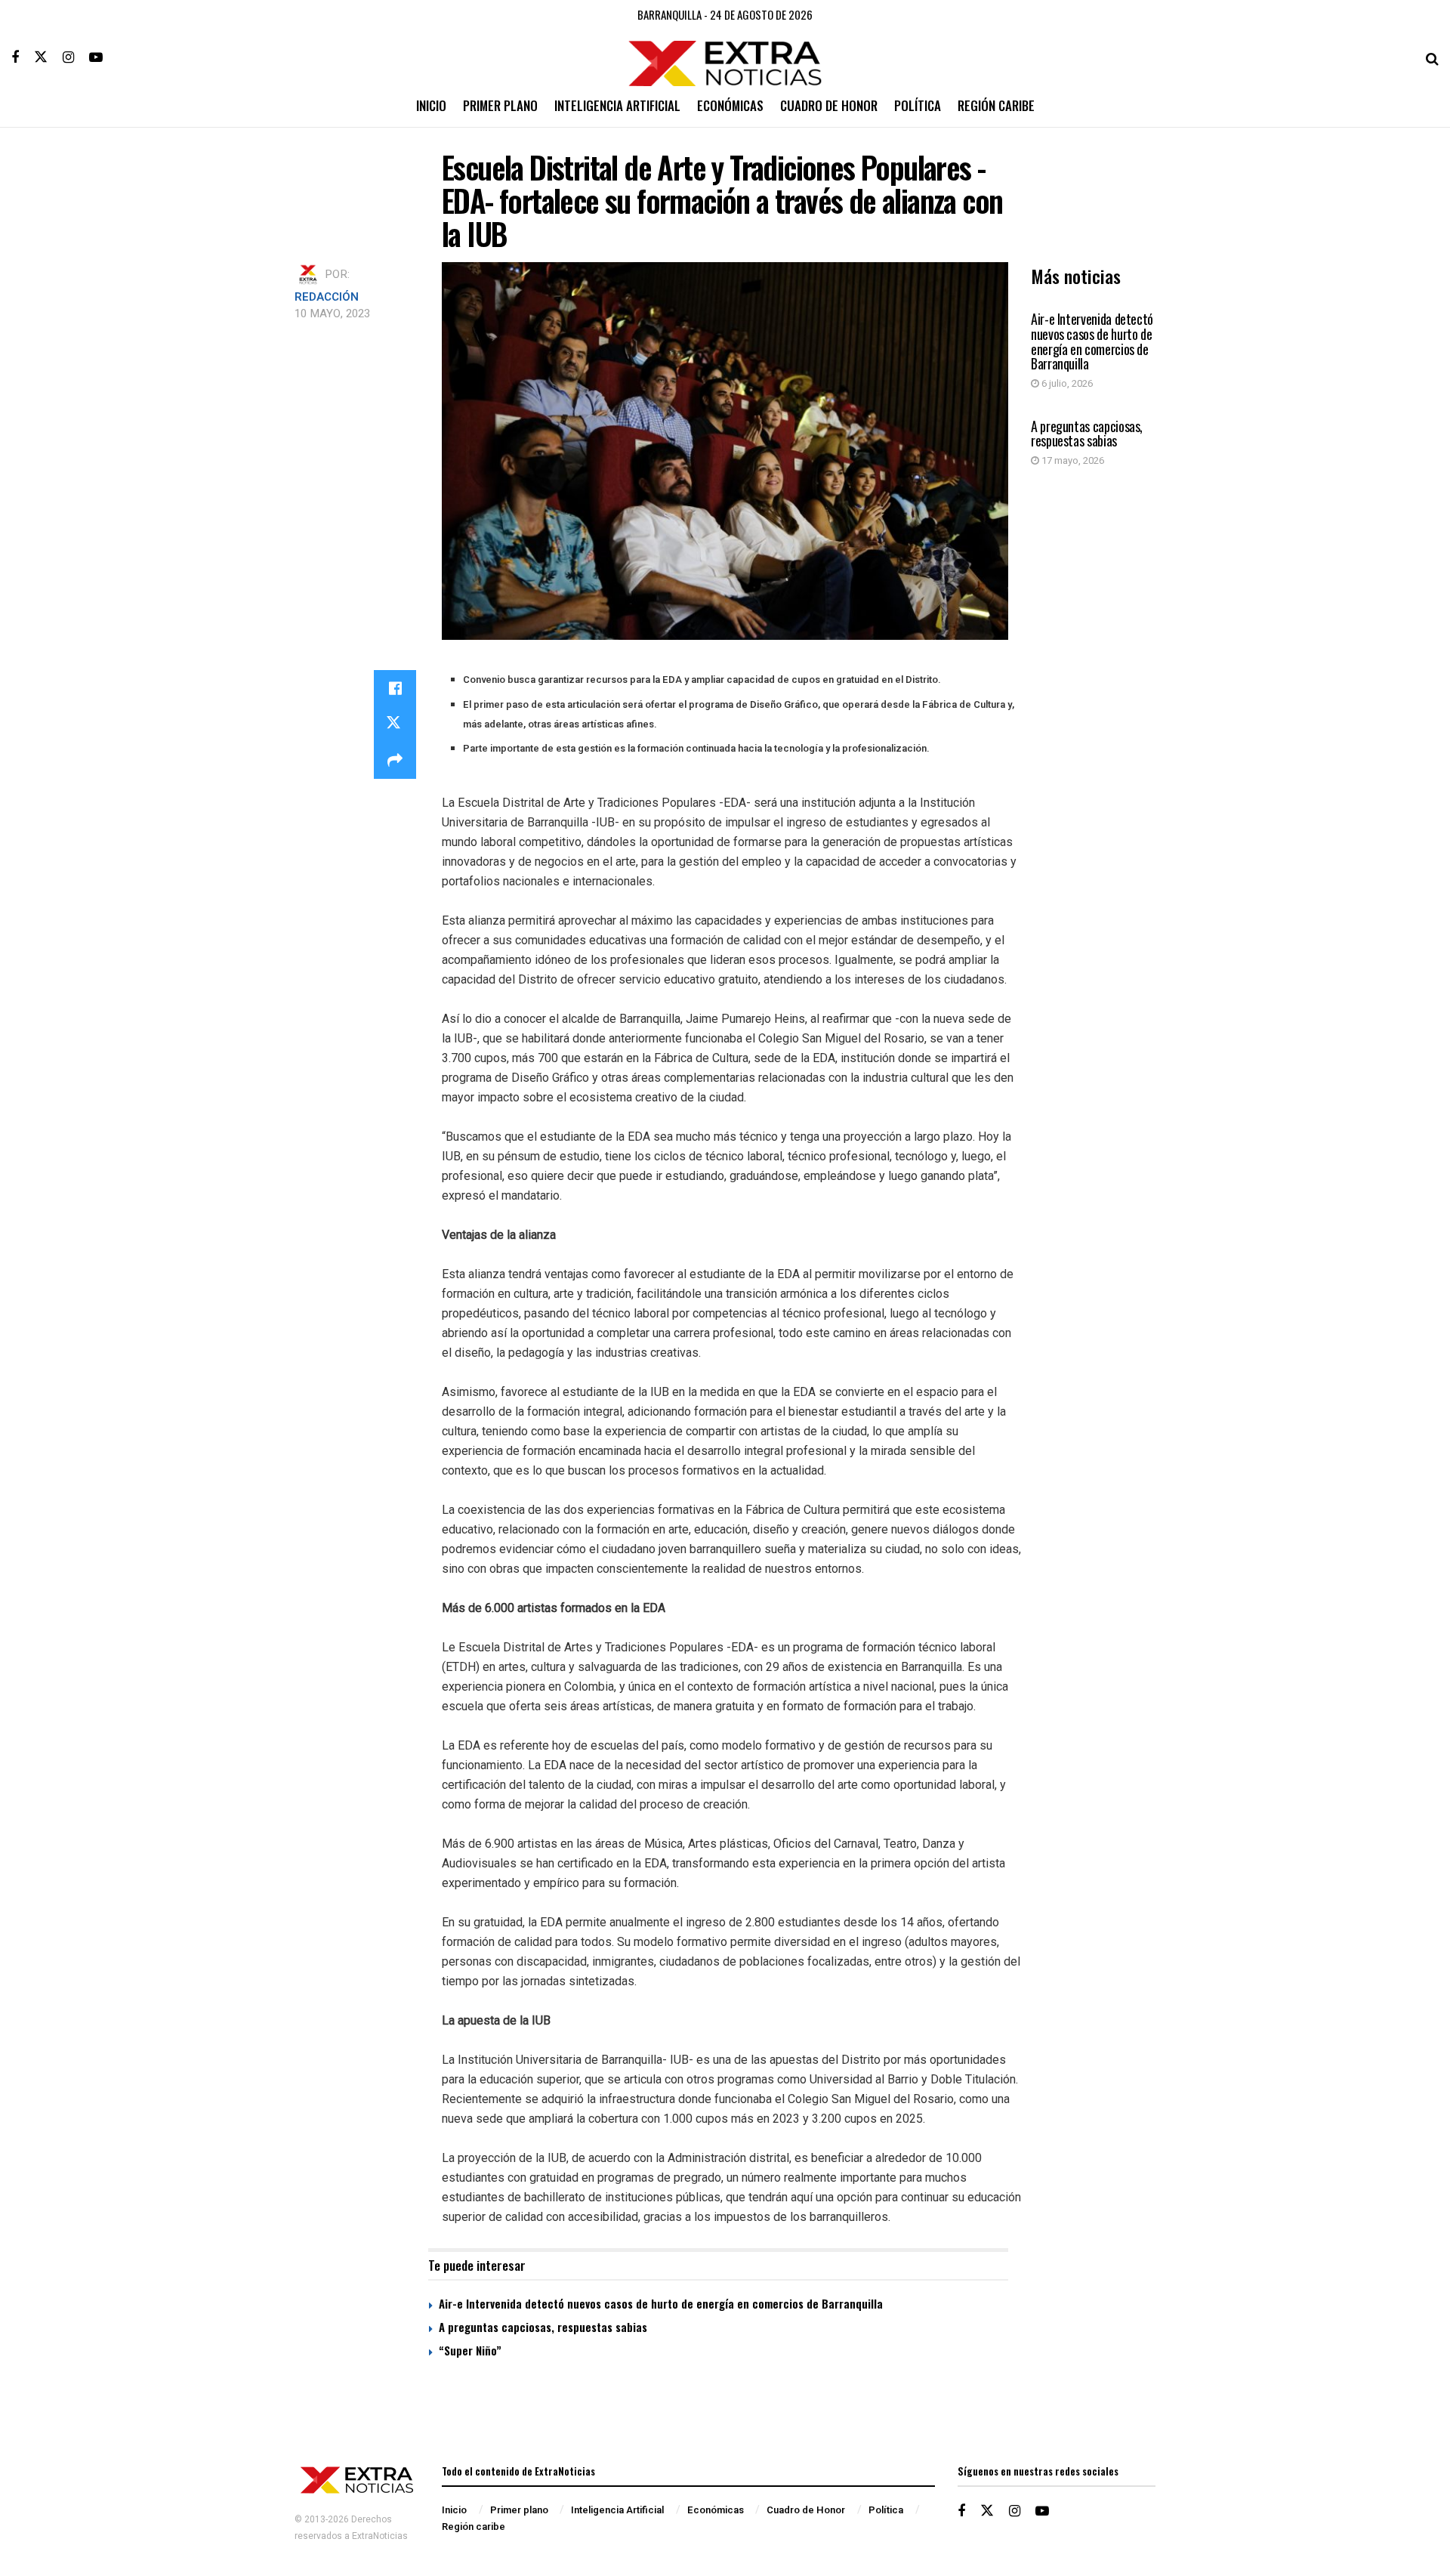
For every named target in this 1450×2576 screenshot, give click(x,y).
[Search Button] (1432, 57)
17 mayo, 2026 (1072, 460)
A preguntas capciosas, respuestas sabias (1087, 434)
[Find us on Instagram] (68, 57)
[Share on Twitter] (395, 724)
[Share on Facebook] (395, 688)
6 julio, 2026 (1066, 383)
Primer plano (500, 105)
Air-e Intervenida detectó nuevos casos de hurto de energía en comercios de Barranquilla (1092, 341)
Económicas (730, 105)
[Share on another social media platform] (395, 761)
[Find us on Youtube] (96, 57)
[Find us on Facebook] (15, 57)
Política (918, 105)
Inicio (431, 105)
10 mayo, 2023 (332, 314)
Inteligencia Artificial (617, 105)
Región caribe (996, 105)
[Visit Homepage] (725, 58)
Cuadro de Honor (829, 105)
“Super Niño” (470, 2350)
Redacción (327, 297)
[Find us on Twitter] (41, 57)
